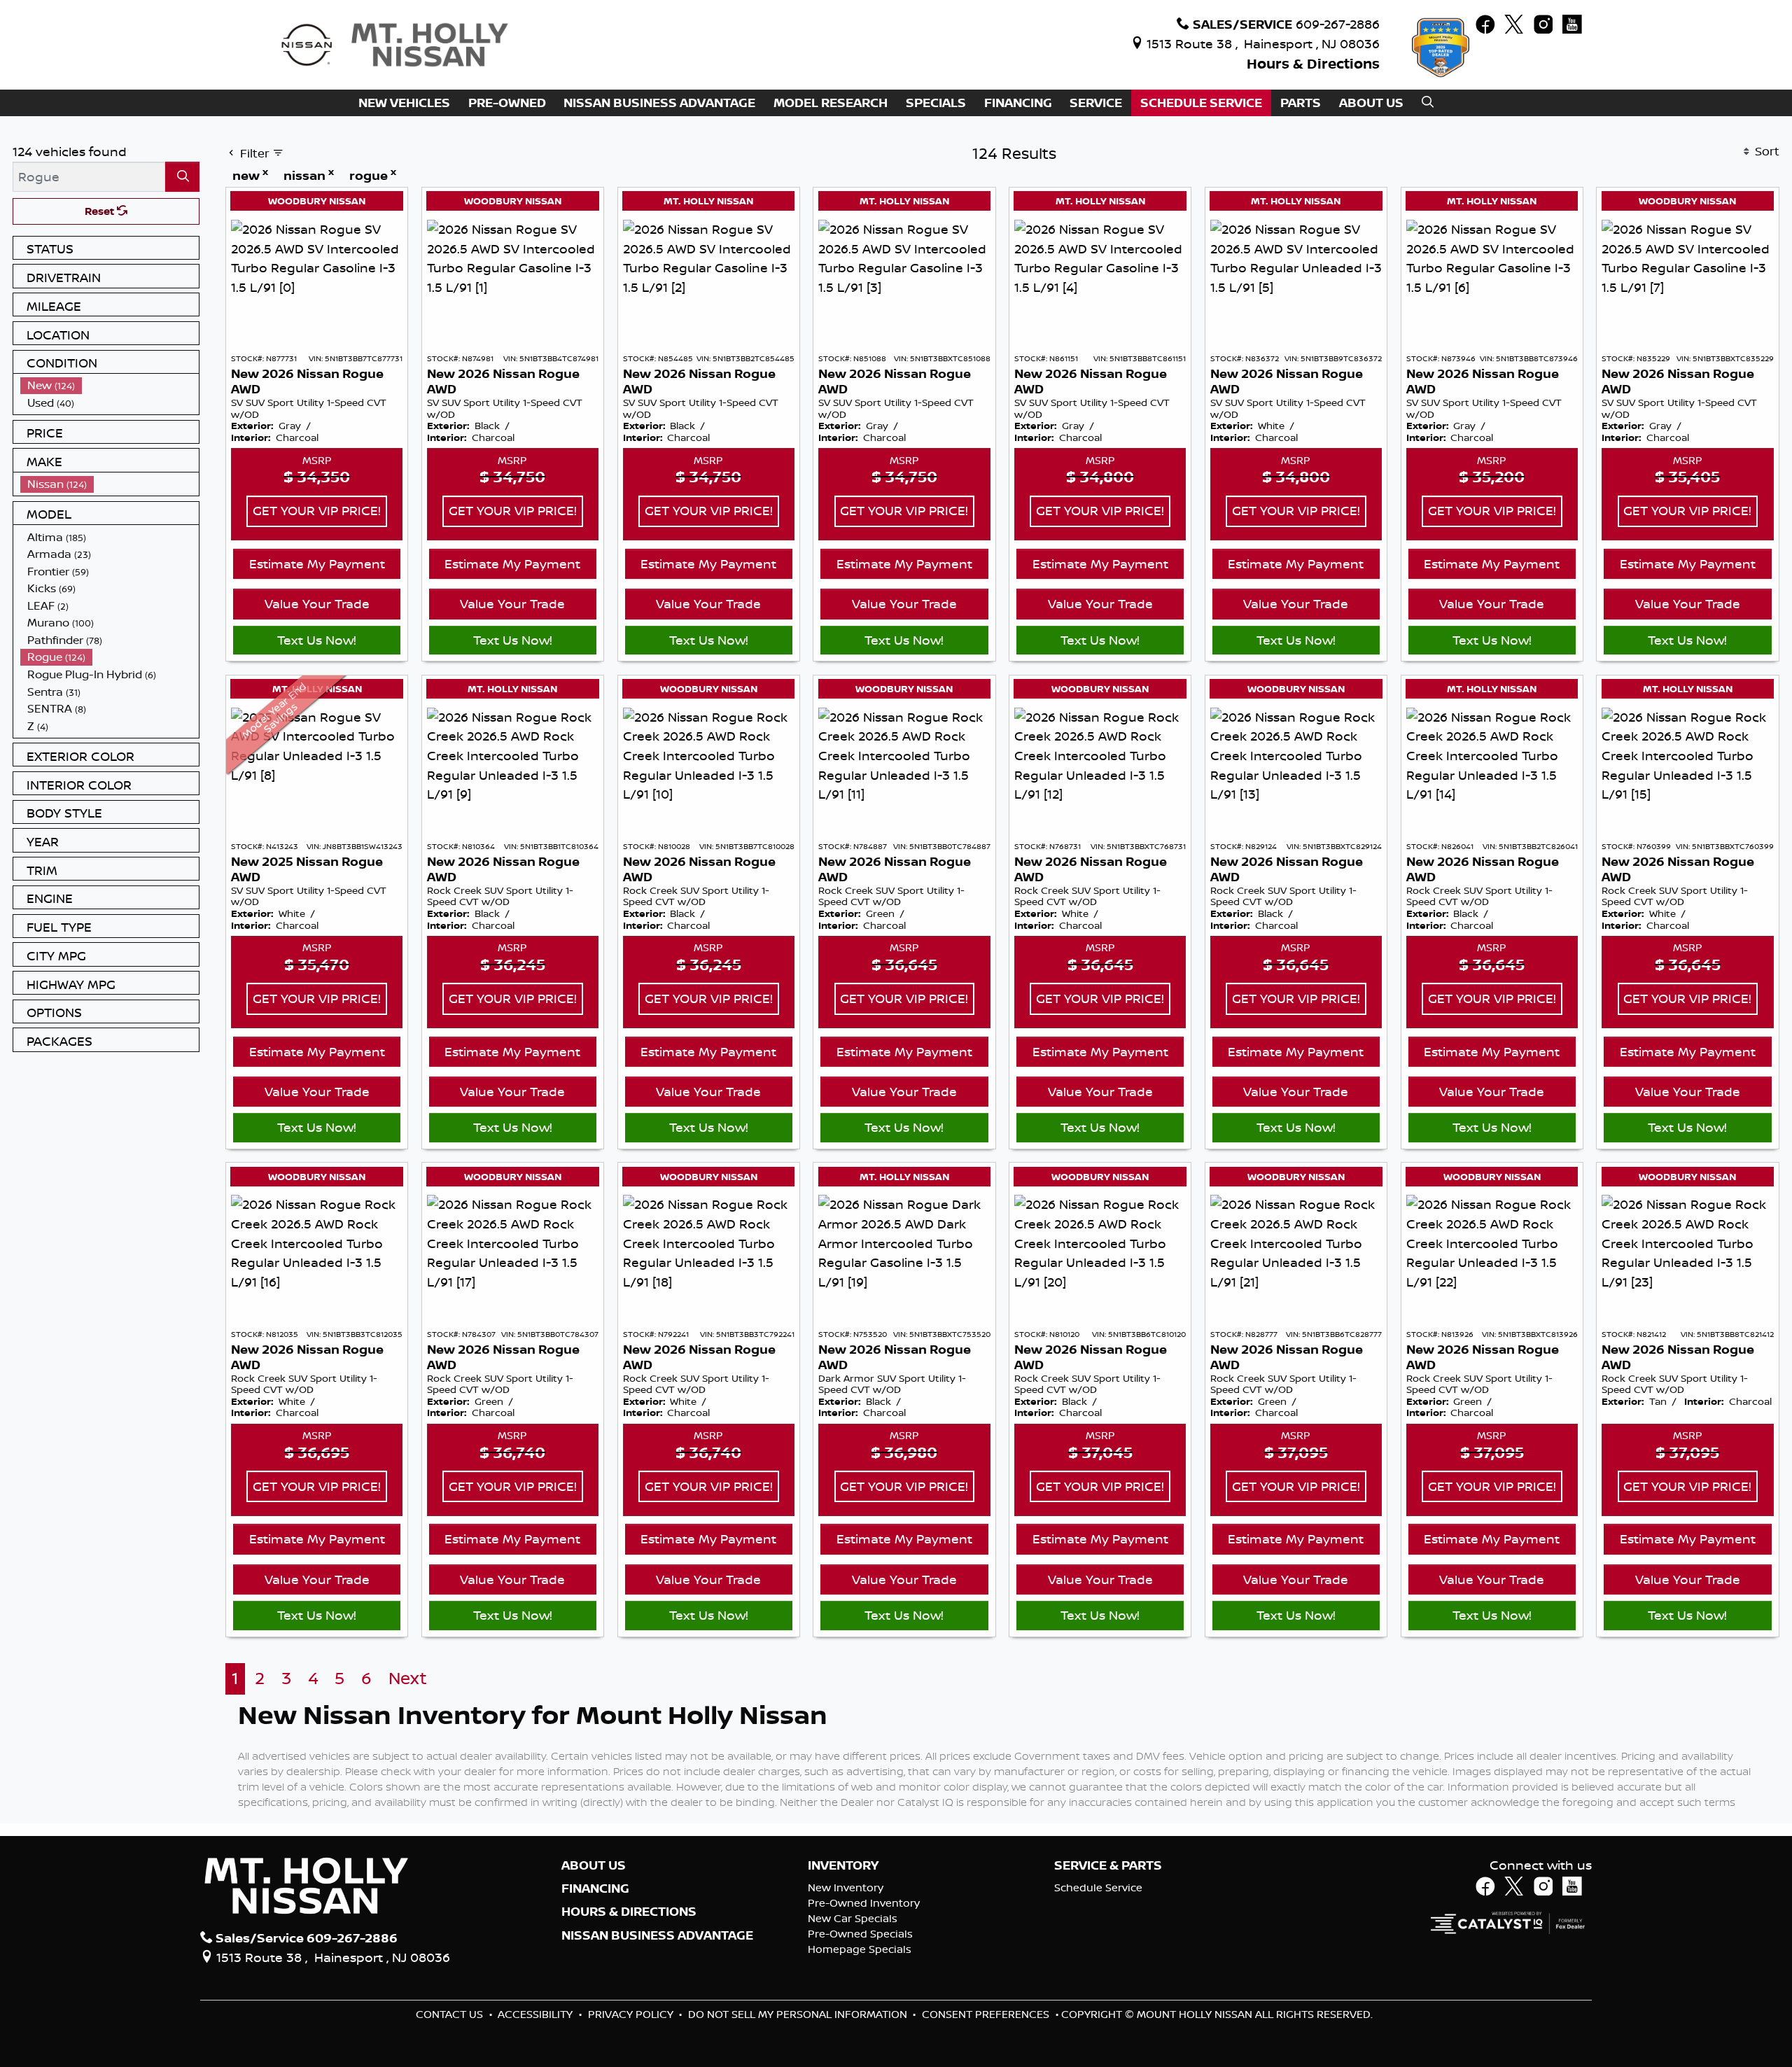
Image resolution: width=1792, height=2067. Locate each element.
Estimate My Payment (317, 563)
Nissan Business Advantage (657, 1935)
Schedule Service (1098, 1887)
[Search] (182, 177)
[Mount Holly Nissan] (394, 43)
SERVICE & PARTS (1108, 1865)
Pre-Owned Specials (860, 1934)
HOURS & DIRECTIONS (629, 1912)
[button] (404, 103)
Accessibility (537, 2014)
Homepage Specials (860, 1949)
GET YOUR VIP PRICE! (317, 510)
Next (408, 1678)
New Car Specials (853, 1918)
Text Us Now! (317, 640)
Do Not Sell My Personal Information (799, 2014)
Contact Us (451, 2014)
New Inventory (846, 1887)
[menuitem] (110, 385)
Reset (101, 211)
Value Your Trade (317, 603)
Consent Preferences (986, 2014)
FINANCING (595, 1889)
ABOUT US (594, 1865)
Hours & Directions (1313, 63)
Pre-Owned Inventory (864, 1903)
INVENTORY (843, 1865)
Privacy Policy (632, 2014)
